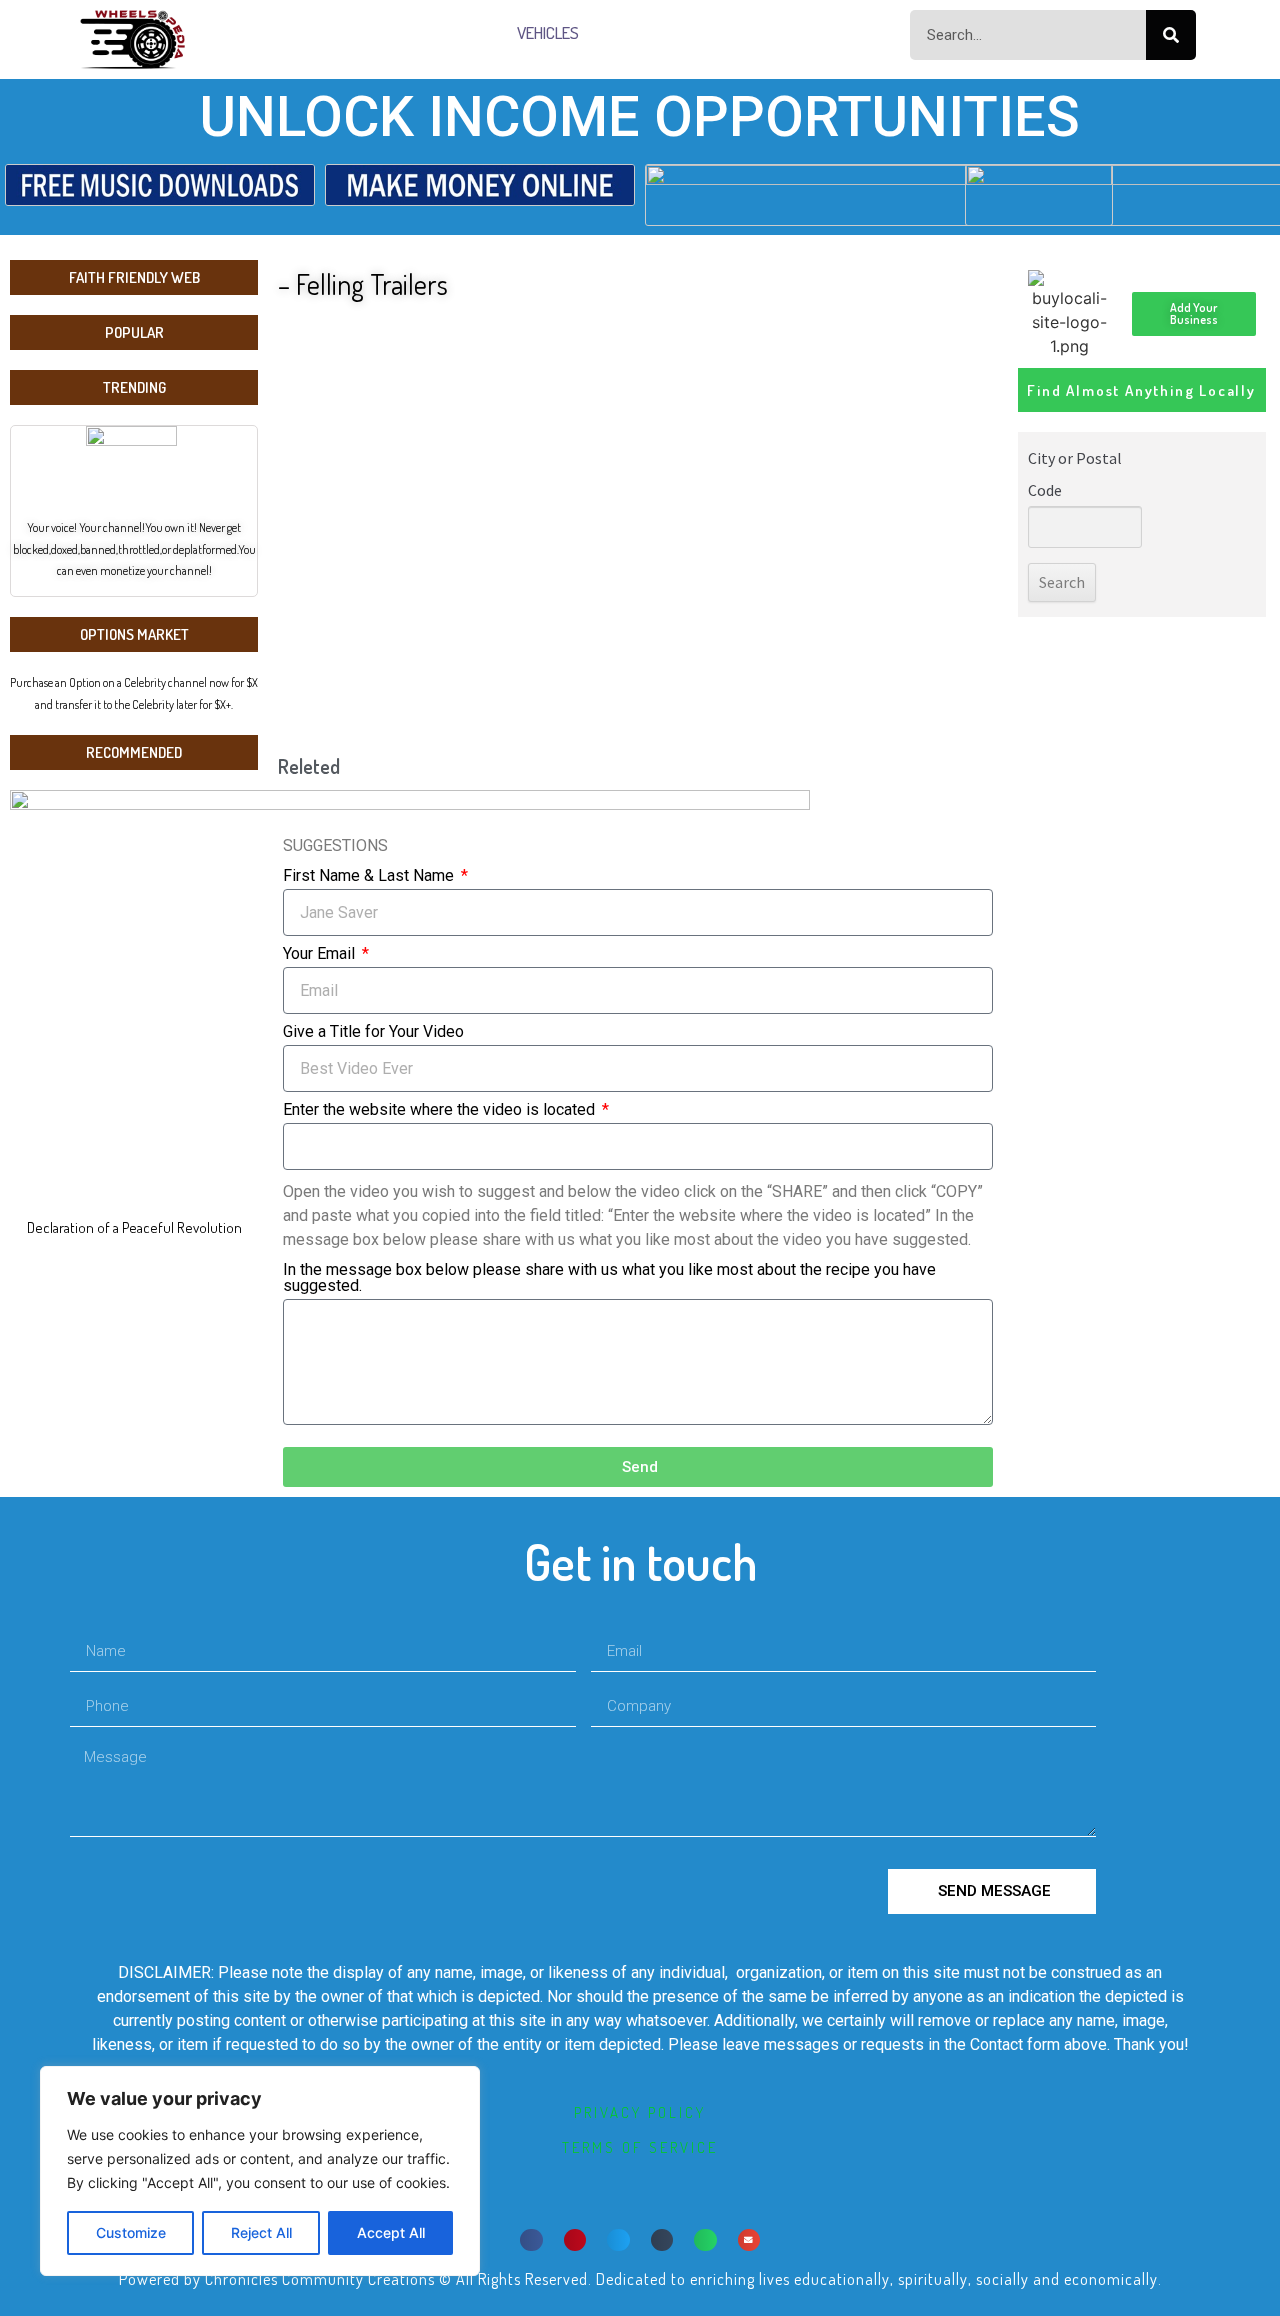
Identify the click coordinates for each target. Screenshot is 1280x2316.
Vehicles (548, 32)
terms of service (640, 2147)
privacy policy (640, 2112)
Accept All (391, 2232)
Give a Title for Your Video (373, 1032)
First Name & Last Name (370, 876)
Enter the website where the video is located (441, 1110)
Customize (131, 2232)
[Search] (1171, 35)
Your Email (321, 954)
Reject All (261, 2232)
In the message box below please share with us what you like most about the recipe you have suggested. (609, 1278)
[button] (531, 2240)
